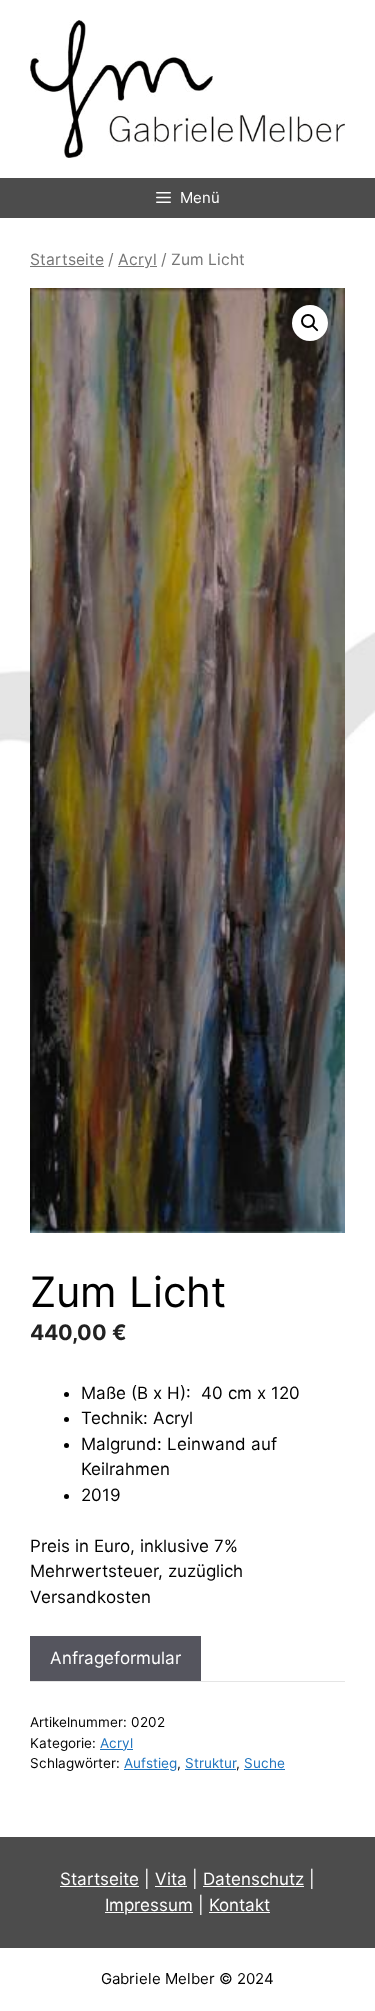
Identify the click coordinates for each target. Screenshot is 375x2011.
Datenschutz (253, 1879)
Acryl (137, 259)
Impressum (149, 1905)
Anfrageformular (115, 1658)
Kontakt (239, 1905)
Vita (171, 1879)
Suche (264, 1763)
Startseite (67, 259)
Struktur (210, 1763)
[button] (310, 323)
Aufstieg (150, 1763)
